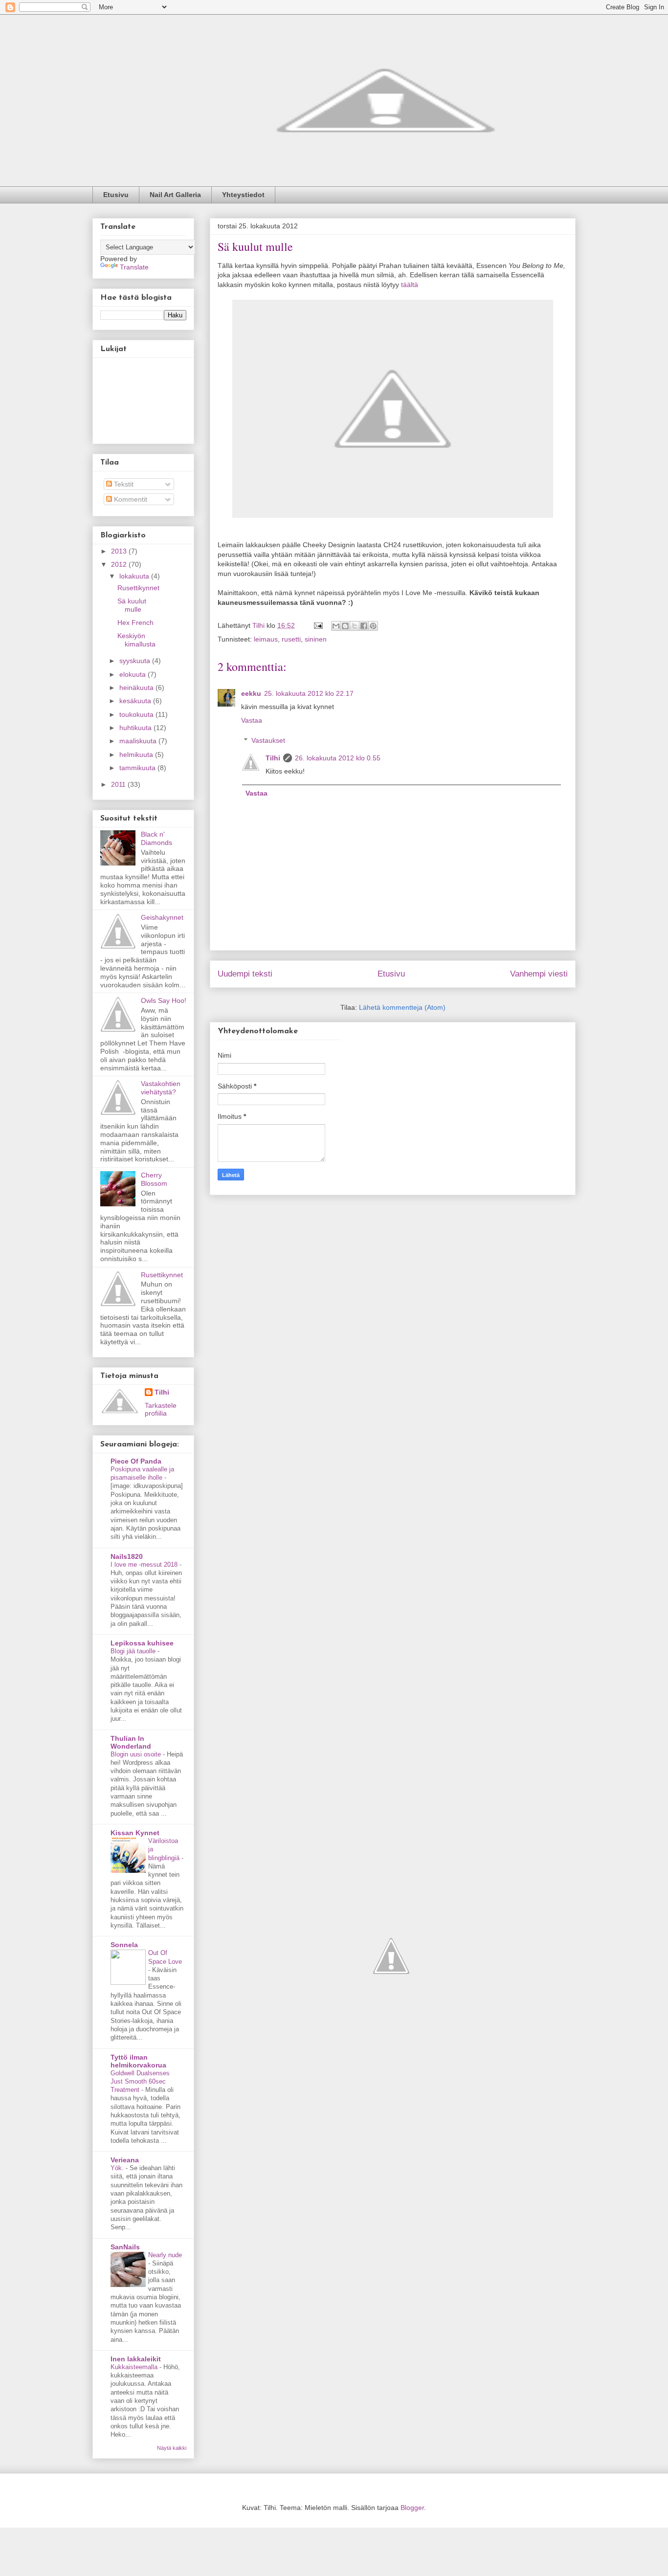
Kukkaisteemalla (135, 2367)
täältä (410, 285)
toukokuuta (137, 714)
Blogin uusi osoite (137, 1754)
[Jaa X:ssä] (355, 626)
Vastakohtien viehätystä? (161, 1088)
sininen (316, 639)
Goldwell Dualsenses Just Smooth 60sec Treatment (140, 2082)
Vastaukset (268, 740)
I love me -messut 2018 (145, 1565)
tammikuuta (138, 768)
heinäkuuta (137, 688)
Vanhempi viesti (539, 974)
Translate (134, 267)
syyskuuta (136, 661)
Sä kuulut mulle (132, 605)
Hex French (135, 622)
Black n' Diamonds (156, 838)
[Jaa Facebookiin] (364, 626)
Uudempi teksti (245, 974)
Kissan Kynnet (135, 1833)
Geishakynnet (162, 917)
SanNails (125, 2247)
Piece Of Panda (136, 1461)
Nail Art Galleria (175, 195)
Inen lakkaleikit (136, 2359)
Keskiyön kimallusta (136, 640)
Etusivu (116, 195)
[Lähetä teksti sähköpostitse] (318, 625)
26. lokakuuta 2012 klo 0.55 (338, 758)
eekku (251, 693)
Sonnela (124, 1945)
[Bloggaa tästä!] (345, 626)
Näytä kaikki (172, 2448)
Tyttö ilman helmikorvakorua (138, 2061)
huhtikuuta (136, 728)
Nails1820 (127, 1556)
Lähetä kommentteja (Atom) (402, 1007)
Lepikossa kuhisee (142, 1643)
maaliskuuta (139, 741)
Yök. (118, 2168)
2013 (120, 551)
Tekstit (123, 484)
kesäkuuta (136, 701)
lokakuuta (135, 576)
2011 (119, 784)
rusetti (291, 639)
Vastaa (252, 720)
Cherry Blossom (154, 1179)
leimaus (266, 639)
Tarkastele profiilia (161, 1409)
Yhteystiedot (243, 195)
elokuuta (134, 674)
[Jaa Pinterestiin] (373, 626)
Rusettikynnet (138, 588)
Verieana (125, 2160)
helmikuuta (137, 755)
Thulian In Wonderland (131, 1742)
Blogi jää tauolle (134, 1651)
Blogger (412, 2508)
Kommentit (130, 499)
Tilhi (273, 758)
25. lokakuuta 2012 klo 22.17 (309, 693)
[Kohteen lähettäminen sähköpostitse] (336, 626)
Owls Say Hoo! (164, 1000)
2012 (120, 564)
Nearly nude (165, 2255)
